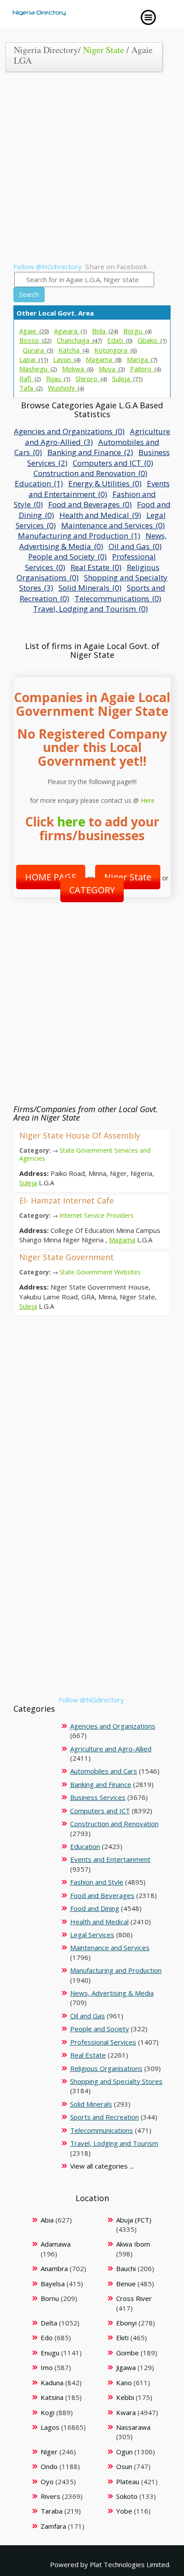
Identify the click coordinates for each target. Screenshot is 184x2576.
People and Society (100, 2029)
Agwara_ (70, 331)
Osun (124, 2466)
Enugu (50, 2353)
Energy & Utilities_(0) (105, 483)
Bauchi (126, 2268)
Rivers (50, 2496)
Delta (49, 2323)
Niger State (104, 50)
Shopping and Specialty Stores (116, 2081)
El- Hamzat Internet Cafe (67, 1200)
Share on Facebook (116, 267)
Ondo (49, 2466)
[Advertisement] (92, 170)
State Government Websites (100, 1272)
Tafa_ (31, 388)
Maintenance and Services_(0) (113, 525)
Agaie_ (34, 331)
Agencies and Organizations (113, 1726)
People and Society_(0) (67, 557)
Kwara (126, 2412)
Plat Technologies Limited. (130, 2564)
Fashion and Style (97, 1882)
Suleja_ (127, 378)
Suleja (28, 1183)
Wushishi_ (66, 388)
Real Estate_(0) (96, 567)
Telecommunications (102, 2130)
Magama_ (104, 359)
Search (29, 294)
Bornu (50, 2298)
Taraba (52, 2511)
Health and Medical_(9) (100, 515)
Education (85, 1846)
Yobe (124, 2511)
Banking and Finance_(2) (90, 452)
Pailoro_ (145, 369)
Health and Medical (99, 1922)
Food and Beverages (102, 1895)
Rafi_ (30, 378)
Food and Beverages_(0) (90, 504)
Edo (47, 2338)
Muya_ (112, 369)
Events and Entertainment (110, 1859)
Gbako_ (152, 340)
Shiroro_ (91, 378)
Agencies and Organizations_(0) (69, 431)
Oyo (47, 2482)
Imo (47, 2367)
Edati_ (120, 340)
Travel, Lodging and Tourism (114, 2143)
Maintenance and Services (110, 1947)
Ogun (124, 2452)
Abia (47, 2220)
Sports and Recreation (105, 2117)
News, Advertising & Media (112, 1993)
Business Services (98, 1797)
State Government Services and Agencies (85, 1154)
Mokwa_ (78, 369)
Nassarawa (133, 2427)
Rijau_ (58, 378)
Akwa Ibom (133, 2244)
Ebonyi (126, 2323)
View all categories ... (102, 2166)
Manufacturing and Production (116, 1970)
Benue (126, 2284)
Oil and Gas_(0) (135, 546)
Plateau (128, 2482)
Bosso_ (35, 340)
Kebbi (125, 2397)
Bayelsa (53, 2284)
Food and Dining (95, 1908)
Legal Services (92, 1935)
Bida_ (105, 331)
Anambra (54, 2268)
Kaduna (52, 2383)
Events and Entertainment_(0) (99, 489)
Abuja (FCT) (134, 2220)
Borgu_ (137, 331)
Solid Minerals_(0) (90, 588)
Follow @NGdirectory (48, 267)
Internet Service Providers (96, 1215)
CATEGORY (92, 890)
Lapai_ (33, 359)
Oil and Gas (88, 2016)
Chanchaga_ (79, 340)
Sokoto (127, 2496)
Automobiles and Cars (104, 1771)
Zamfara (53, 2526)
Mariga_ (142, 359)
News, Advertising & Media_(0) (93, 541)
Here (148, 800)
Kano (124, 2383)
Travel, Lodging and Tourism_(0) (90, 609)
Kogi (48, 2412)
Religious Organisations (106, 2068)
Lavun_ (67, 359)
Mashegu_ (38, 369)
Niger (49, 2452)
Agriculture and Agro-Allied (111, 1749)
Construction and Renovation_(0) (90, 473)
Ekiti (122, 2338)
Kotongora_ (115, 350)
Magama (122, 1240)
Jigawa (126, 2367)
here (71, 822)
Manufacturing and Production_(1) (79, 536)
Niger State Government (67, 1257)
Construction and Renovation (114, 1824)
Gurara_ (38, 350)
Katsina (52, 2397)
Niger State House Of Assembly (80, 1135)
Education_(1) (39, 483)
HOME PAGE (51, 877)
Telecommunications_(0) (118, 598)
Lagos (50, 2427)
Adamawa (56, 2244)
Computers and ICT (100, 1811)
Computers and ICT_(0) (113, 463)
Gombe (128, 2353)
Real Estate (88, 2055)
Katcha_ (74, 350)
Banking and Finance (101, 1784)
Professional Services (103, 2042)
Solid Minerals (91, 2104)
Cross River (134, 2298)
